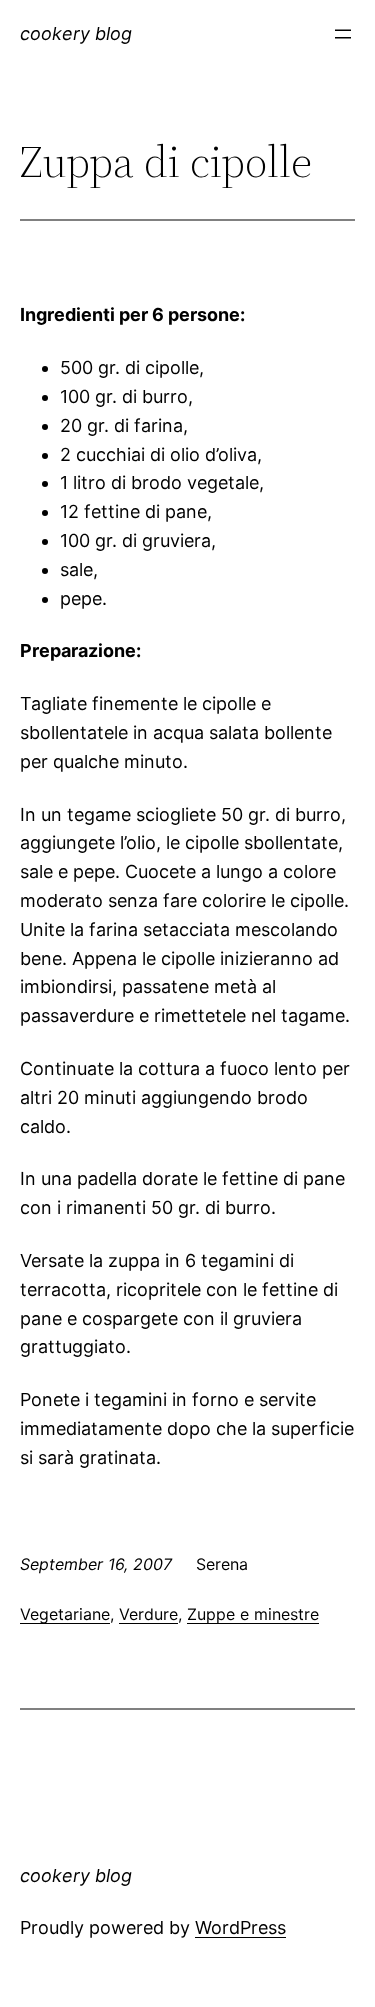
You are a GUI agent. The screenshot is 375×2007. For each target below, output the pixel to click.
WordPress (240, 1927)
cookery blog (76, 33)
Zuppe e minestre (253, 1614)
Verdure (148, 1614)
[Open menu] (343, 34)
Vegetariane (65, 1614)
